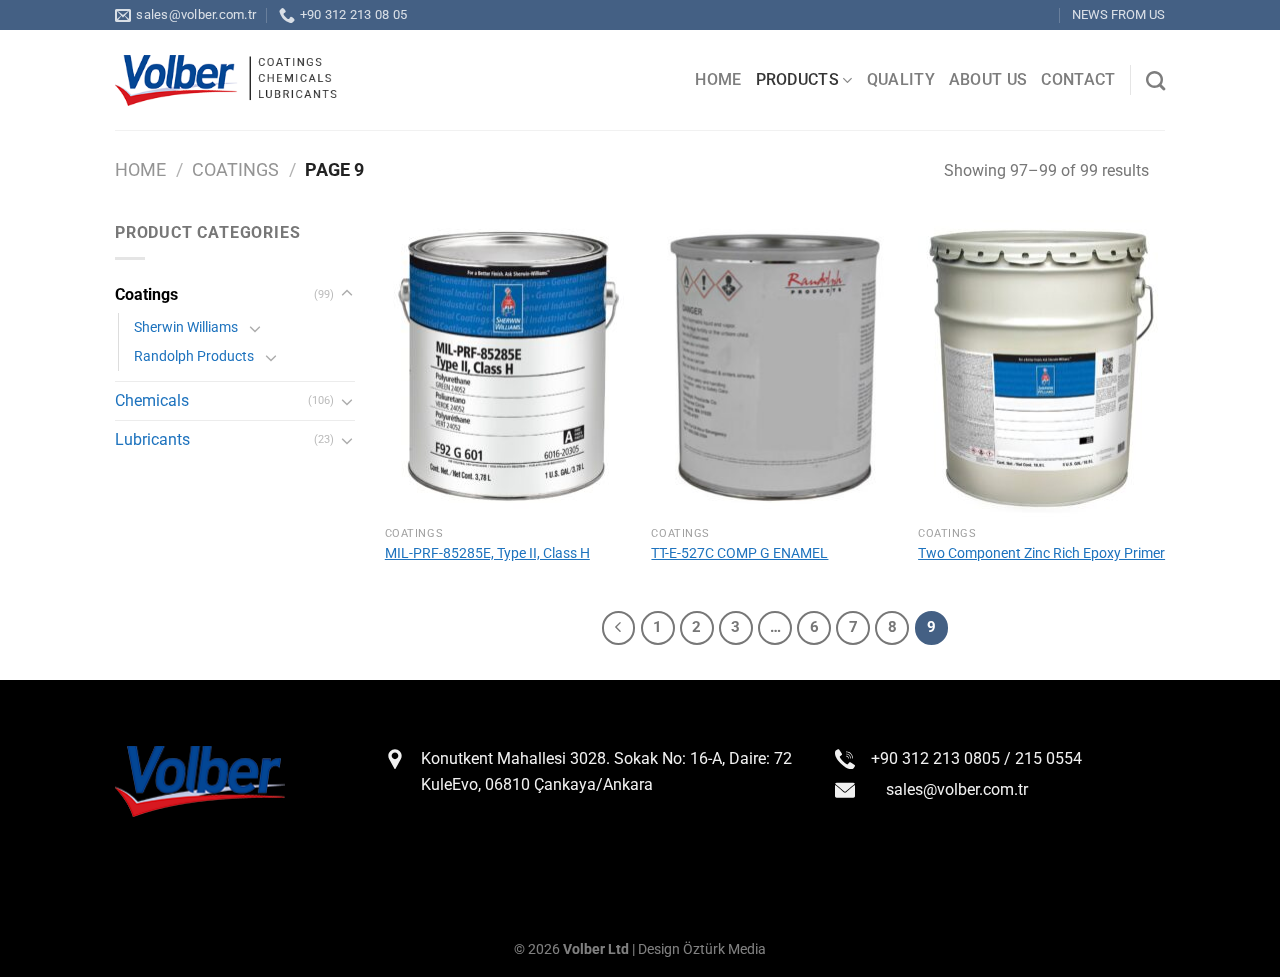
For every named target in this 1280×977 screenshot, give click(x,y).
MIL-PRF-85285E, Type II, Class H (487, 553)
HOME (718, 79)
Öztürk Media (724, 949)
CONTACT (1078, 79)
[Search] (1155, 80)
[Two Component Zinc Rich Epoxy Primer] (1041, 368)
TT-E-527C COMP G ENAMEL (739, 553)
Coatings (235, 169)
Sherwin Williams (186, 327)
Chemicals (152, 400)
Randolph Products (194, 356)
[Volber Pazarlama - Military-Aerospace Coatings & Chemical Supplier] (226, 80)
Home (140, 169)
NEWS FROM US (1118, 14)
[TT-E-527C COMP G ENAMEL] (774, 368)
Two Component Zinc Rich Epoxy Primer (1041, 553)
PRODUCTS (798, 79)
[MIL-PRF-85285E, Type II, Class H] (508, 368)
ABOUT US (988, 79)
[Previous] (619, 628)
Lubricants (152, 439)
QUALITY (901, 79)
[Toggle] (347, 294)
